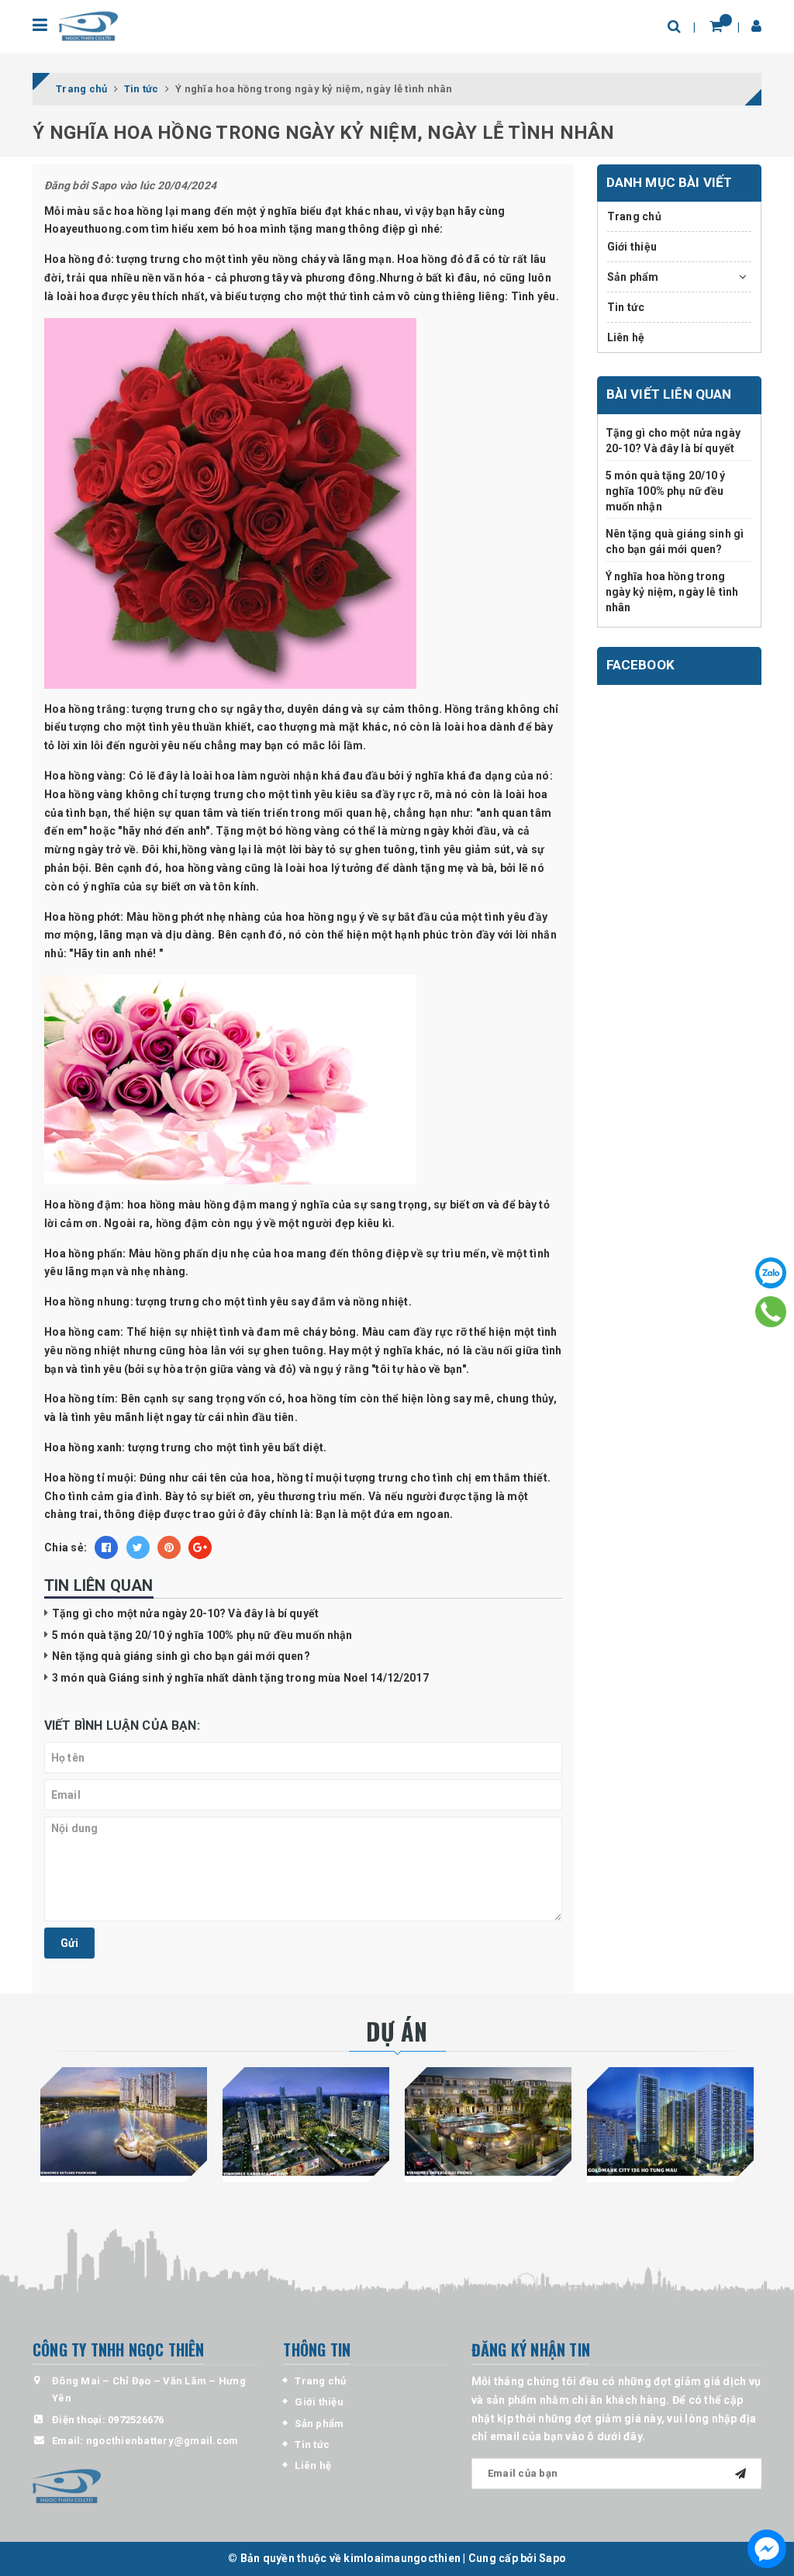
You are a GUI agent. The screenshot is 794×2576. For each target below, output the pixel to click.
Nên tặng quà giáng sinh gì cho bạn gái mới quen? (181, 1656)
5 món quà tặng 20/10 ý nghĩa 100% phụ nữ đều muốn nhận (202, 1635)
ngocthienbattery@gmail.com (162, 2441)
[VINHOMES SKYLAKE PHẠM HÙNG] (124, 2121)
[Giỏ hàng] (716, 26)
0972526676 (136, 2420)
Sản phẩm (633, 277)
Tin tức (626, 307)
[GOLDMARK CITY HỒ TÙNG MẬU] (670, 2121)
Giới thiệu (632, 247)
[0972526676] (771, 1312)
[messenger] (767, 2549)
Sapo (552, 2558)
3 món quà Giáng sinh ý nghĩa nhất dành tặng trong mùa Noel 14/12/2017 (240, 1678)
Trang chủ (634, 216)
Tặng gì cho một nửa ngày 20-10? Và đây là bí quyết (185, 1613)
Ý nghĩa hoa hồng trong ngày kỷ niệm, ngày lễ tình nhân (672, 591)
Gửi (69, 1943)
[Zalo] (771, 1273)
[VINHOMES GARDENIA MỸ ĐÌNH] (306, 2121)
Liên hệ (626, 337)
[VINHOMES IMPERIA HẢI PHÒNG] (488, 2121)
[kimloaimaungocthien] (88, 26)
